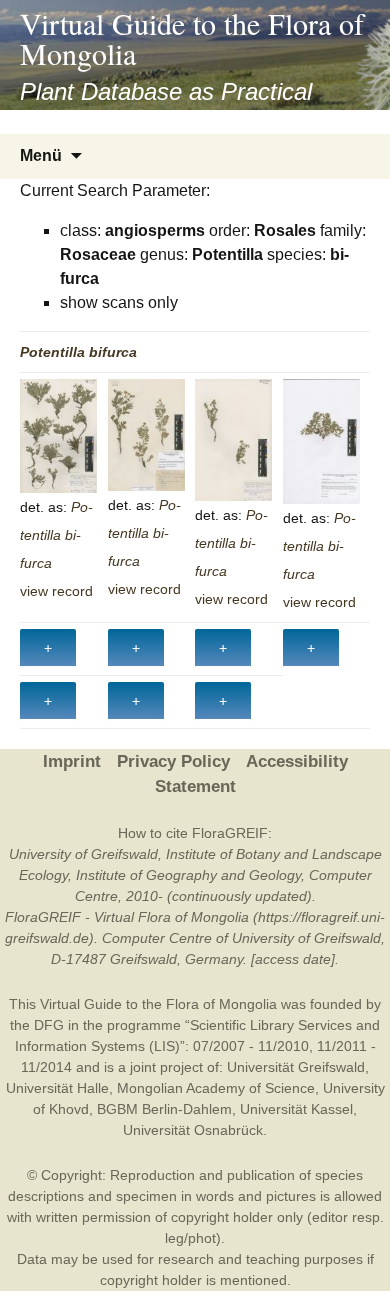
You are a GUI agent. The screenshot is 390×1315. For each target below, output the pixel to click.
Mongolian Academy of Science (216, 1088)
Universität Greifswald (296, 1067)
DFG (49, 1025)
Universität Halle (57, 1088)
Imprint (72, 761)
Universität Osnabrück (193, 1130)
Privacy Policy (173, 761)
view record (56, 591)
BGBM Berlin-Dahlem (164, 1109)
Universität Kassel (296, 1109)
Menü (41, 155)
